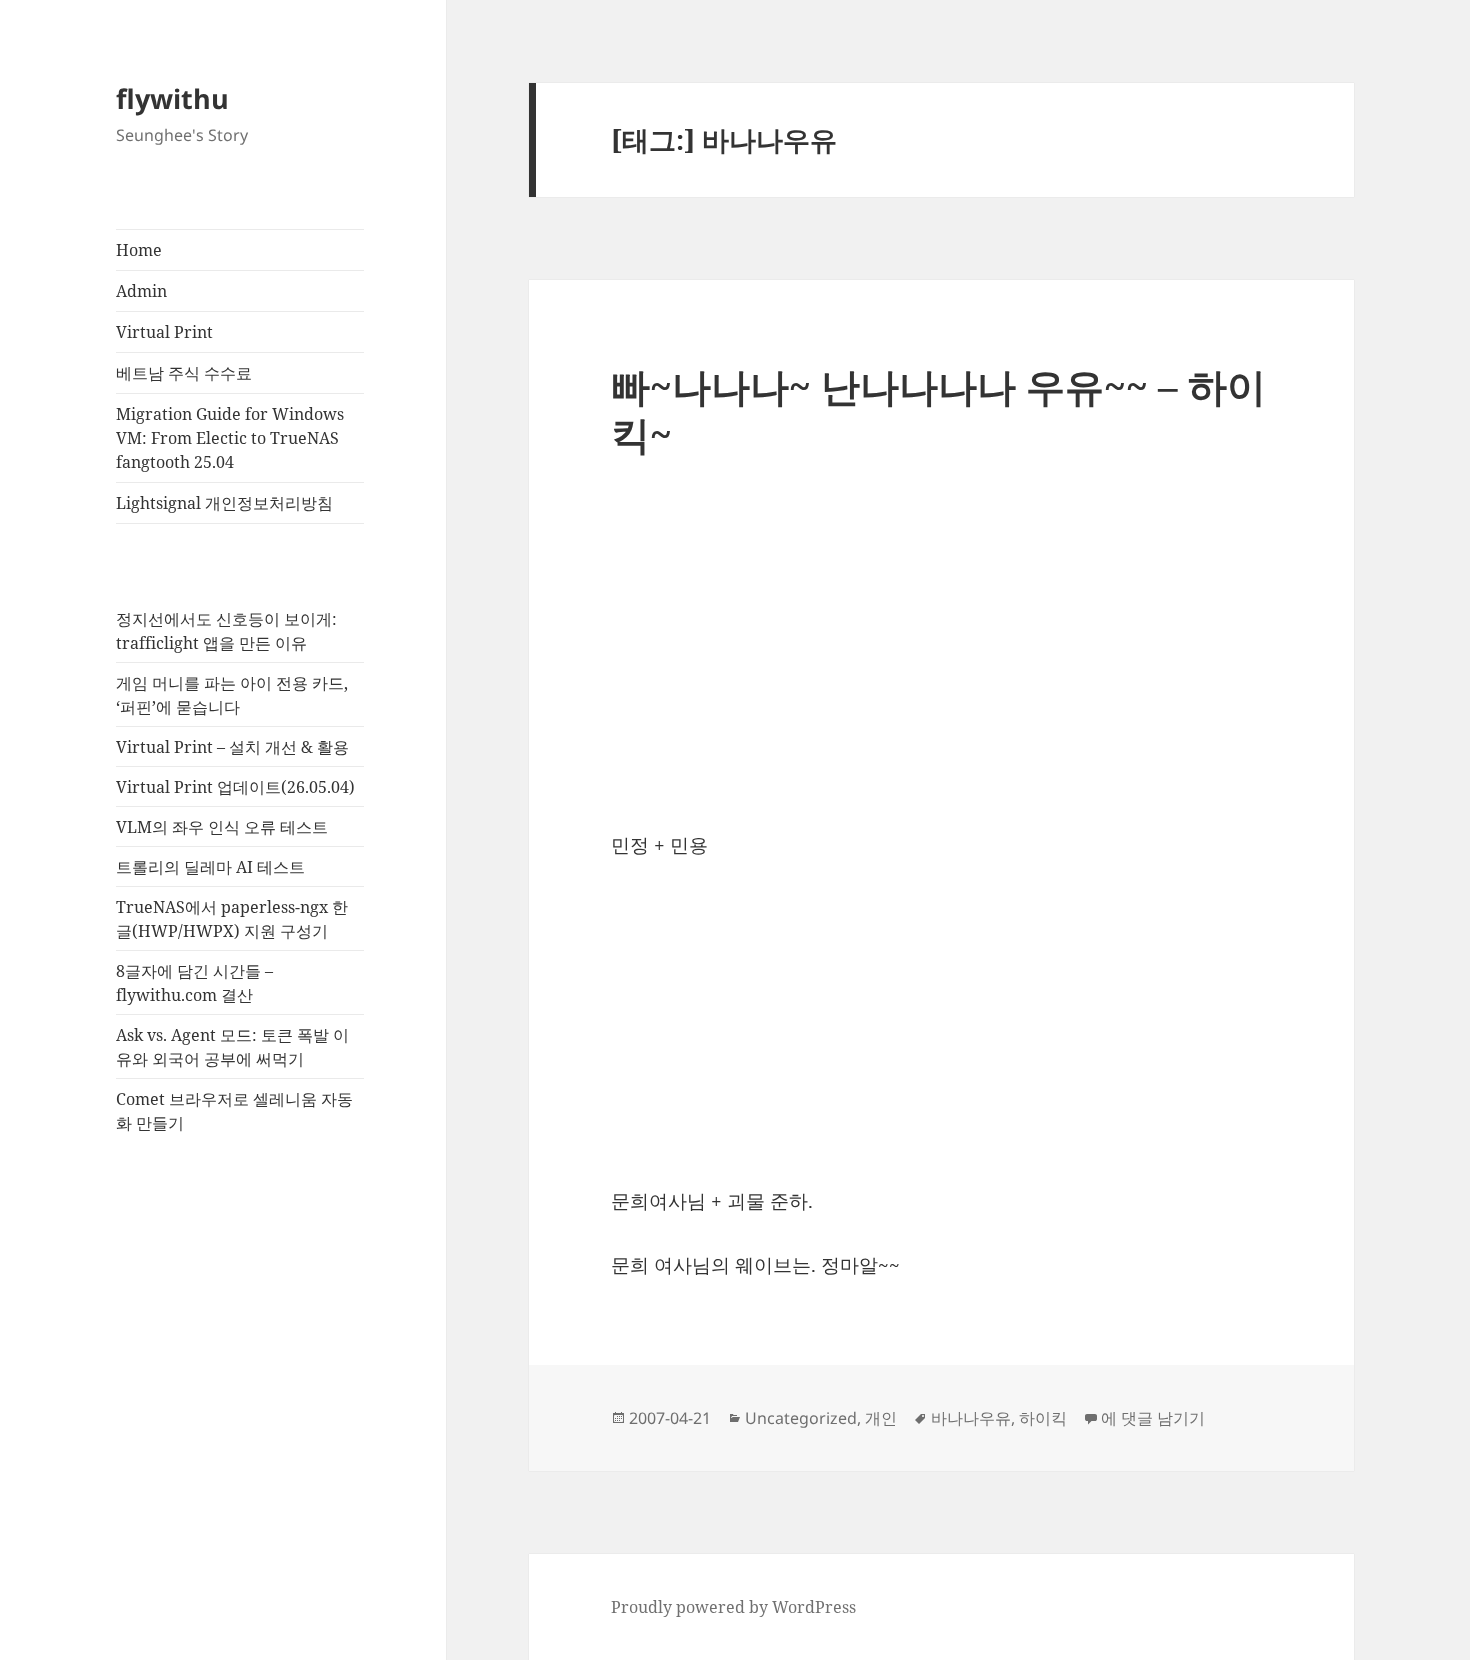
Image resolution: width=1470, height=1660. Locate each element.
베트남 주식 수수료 (184, 373)
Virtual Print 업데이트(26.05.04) (235, 787)
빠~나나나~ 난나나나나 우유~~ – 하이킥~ (938, 409)
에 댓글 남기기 (1153, 1418)
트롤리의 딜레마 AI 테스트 (210, 867)
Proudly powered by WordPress (733, 1607)
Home (139, 250)
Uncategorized (801, 1418)
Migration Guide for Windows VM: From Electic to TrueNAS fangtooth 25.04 (230, 438)
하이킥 (1043, 1418)
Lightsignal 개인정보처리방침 (224, 503)
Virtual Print (164, 332)
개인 (881, 1418)
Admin (141, 291)
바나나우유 (971, 1418)
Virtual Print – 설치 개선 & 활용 (232, 747)
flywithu (172, 98)
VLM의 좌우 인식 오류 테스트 (222, 827)
